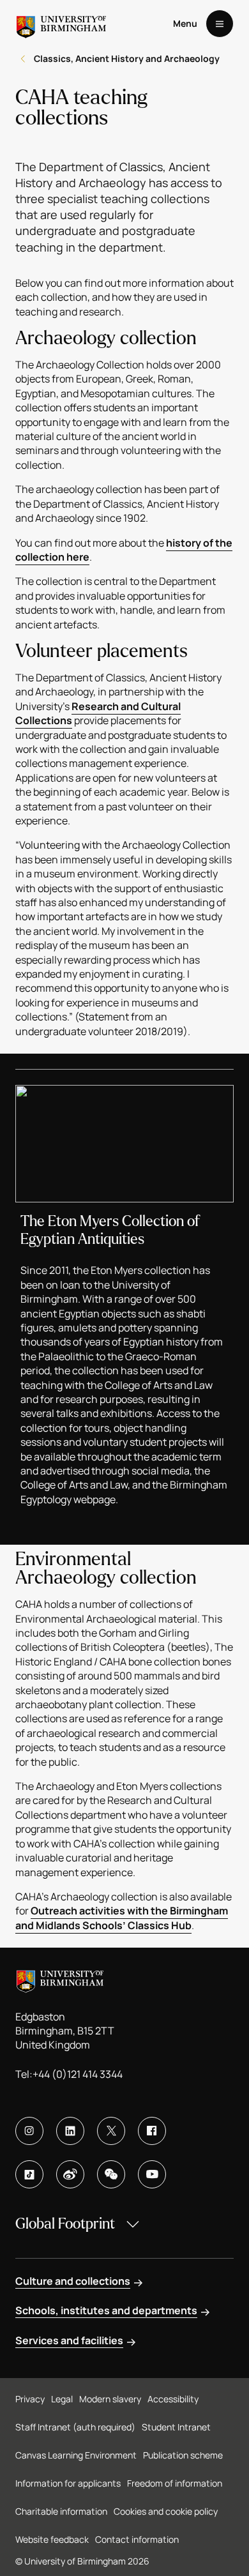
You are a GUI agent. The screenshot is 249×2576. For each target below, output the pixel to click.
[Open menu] (220, 24)
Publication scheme (183, 2455)
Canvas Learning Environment (76, 2455)
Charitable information (61, 2511)
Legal (62, 2399)
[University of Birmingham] (61, 24)
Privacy (30, 2399)
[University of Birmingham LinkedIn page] (70, 2131)
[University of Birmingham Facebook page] (152, 2131)
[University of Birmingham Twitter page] (111, 2131)
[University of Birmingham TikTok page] (29, 2174)
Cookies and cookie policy (166, 2511)
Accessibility (173, 2399)
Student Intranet (176, 2427)
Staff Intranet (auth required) (75, 2427)
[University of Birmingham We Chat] (111, 2174)
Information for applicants (68, 2483)
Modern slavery (110, 2399)
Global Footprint (65, 2224)
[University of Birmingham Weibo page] (70, 2174)
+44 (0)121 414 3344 (78, 2074)
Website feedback (52, 2539)
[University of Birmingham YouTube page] (152, 2174)
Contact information (137, 2539)
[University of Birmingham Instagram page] (29, 2131)
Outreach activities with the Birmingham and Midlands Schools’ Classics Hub (122, 1918)
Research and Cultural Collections (98, 713)
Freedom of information (175, 2483)
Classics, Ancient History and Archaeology (127, 58)
